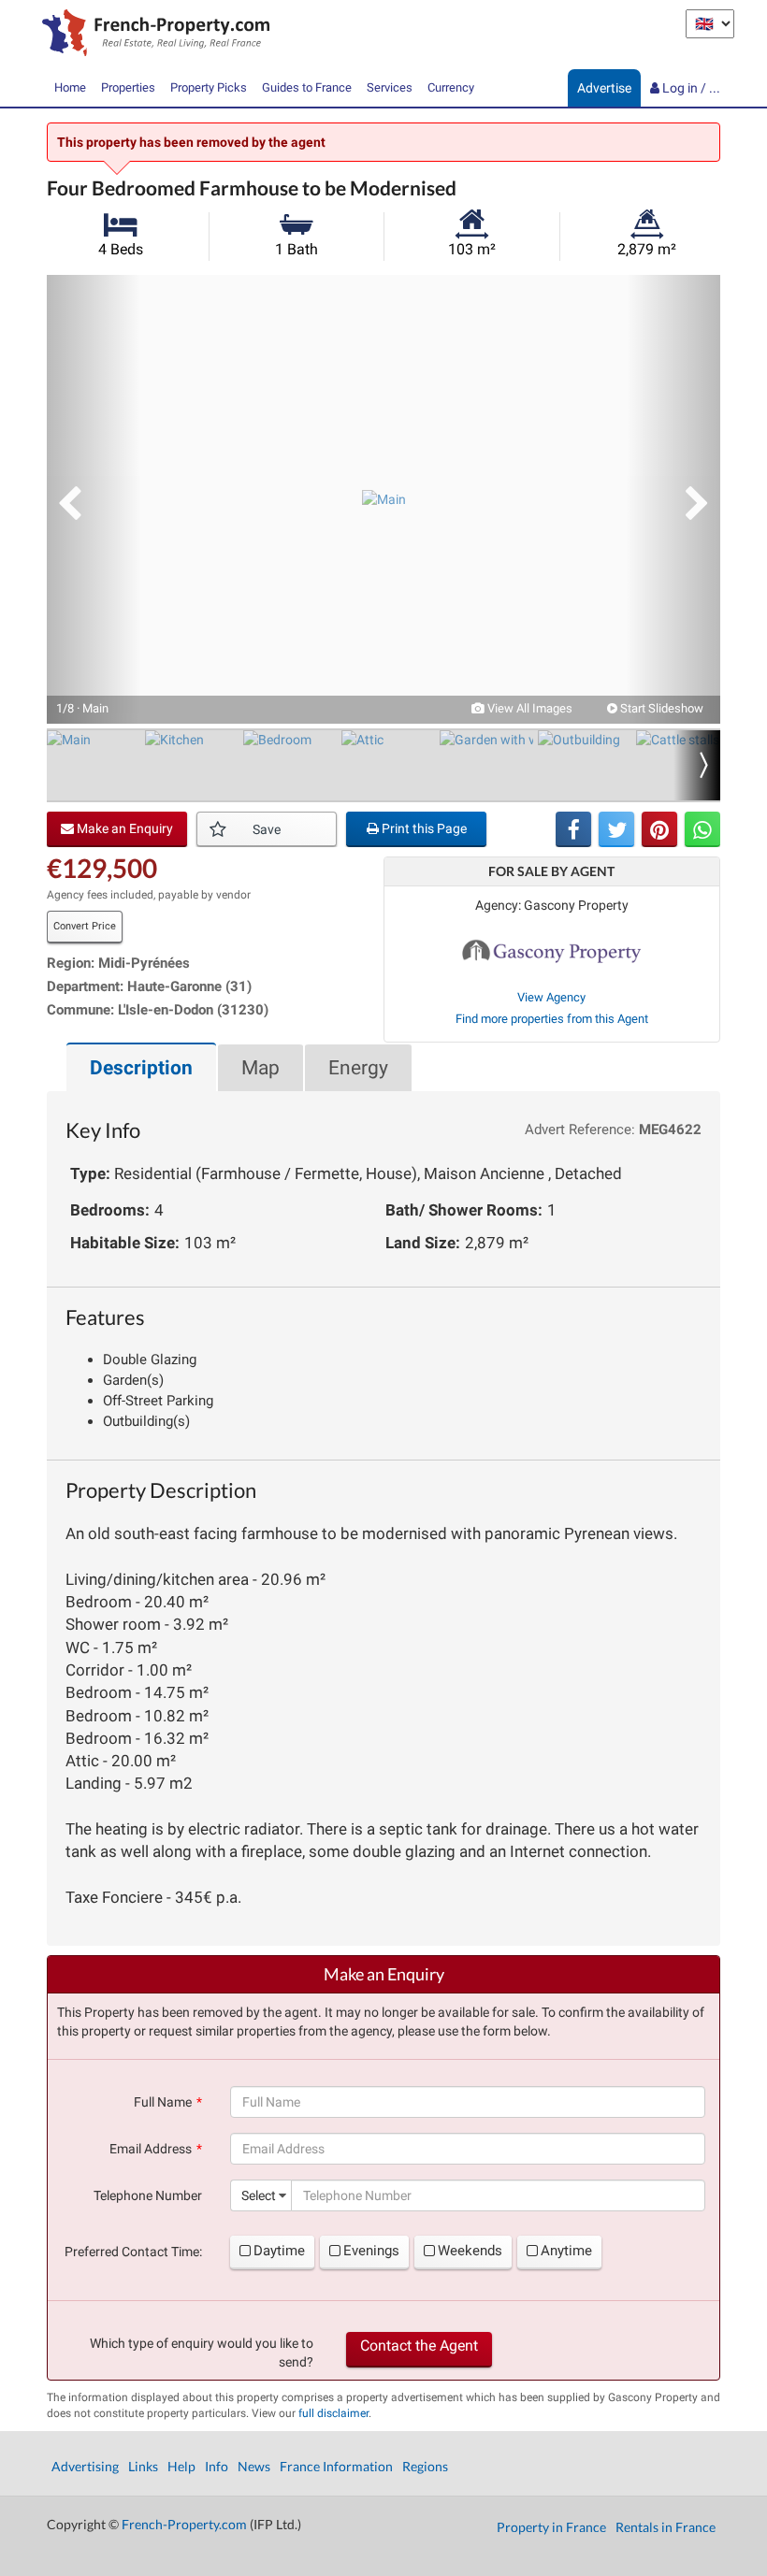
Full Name (163, 2102)
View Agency (551, 997)
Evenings (371, 2251)
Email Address (151, 2149)
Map (260, 1068)
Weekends (470, 2251)
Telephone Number (148, 2195)
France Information (336, 2466)
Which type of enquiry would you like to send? (202, 2353)
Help (181, 2466)
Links (143, 2466)
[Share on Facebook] (573, 829)
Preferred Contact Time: (133, 2252)
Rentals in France (666, 2527)
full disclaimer (333, 2413)
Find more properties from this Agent (552, 1019)
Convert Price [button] (85, 926)
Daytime (279, 2251)
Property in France (551, 2527)
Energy (358, 1068)
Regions (425, 2466)
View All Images (528, 708)
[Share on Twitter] (616, 829)
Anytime (566, 2251)
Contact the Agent (419, 2346)
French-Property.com (184, 2524)
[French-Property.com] (151, 35)
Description (141, 1068)
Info (217, 2466)
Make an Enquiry (123, 828)
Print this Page (423, 828)
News (254, 2466)
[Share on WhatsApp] (702, 829)
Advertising (85, 2466)
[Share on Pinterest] (659, 829)
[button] (94, 499)
